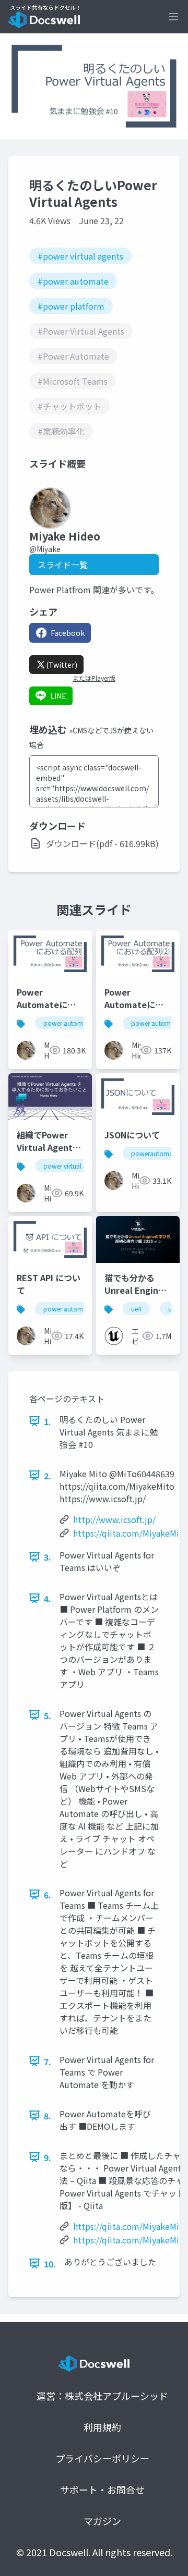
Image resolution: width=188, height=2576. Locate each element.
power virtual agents (73, 1166)
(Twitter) (62, 665)
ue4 (136, 1309)
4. (48, 1599)
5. (48, 1715)
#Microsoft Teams (73, 381)
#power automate (73, 281)
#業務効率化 (61, 431)
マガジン (102, 2521)
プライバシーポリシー (102, 2458)
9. (48, 2157)
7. (48, 2062)
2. (48, 1476)
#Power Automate (73, 356)
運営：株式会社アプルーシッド (102, 2396)
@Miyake (45, 549)
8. (48, 2116)
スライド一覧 (63, 565)
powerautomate (155, 1153)
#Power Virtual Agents (81, 331)
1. (48, 1421)
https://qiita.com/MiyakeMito (131, 1533)
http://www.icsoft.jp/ (114, 1519)
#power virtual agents (80, 256)
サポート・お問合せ (102, 2489)
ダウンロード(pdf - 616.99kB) (102, 843)
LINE (58, 696)
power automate (68, 1023)
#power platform (71, 306)
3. (48, 1557)
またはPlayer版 (94, 678)
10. (50, 2264)
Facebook (68, 633)
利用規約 (102, 2427)
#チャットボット (69, 406)
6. (48, 1895)
